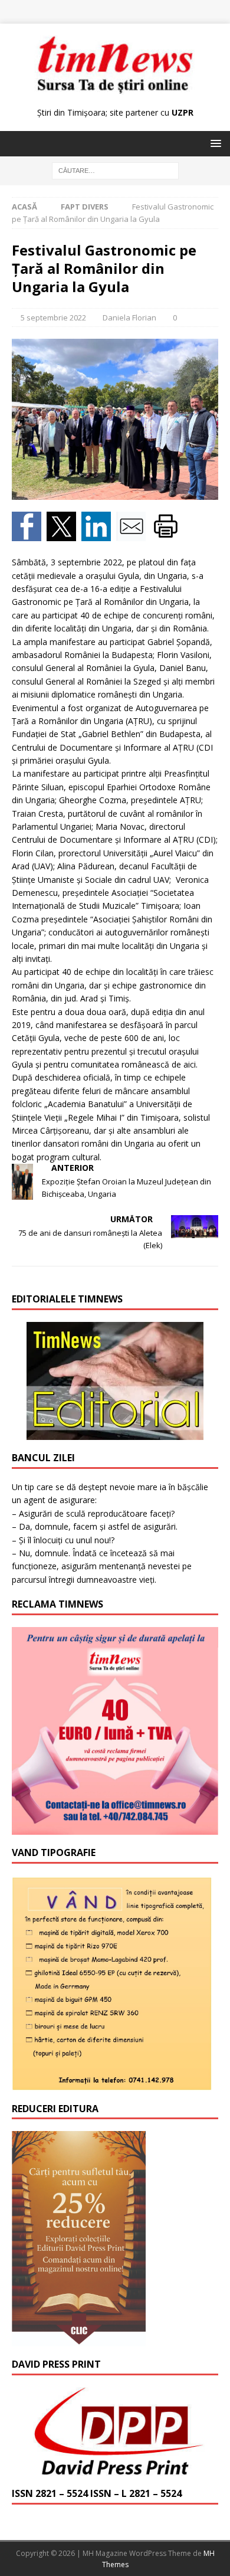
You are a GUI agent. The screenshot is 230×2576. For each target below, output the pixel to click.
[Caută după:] (115, 170)
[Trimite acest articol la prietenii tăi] (134, 534)
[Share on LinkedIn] (99, 534)
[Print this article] (167, 534)
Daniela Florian (129, 318)
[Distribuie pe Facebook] (29, 534)
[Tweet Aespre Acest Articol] (64, 534)
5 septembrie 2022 (53, 318)
